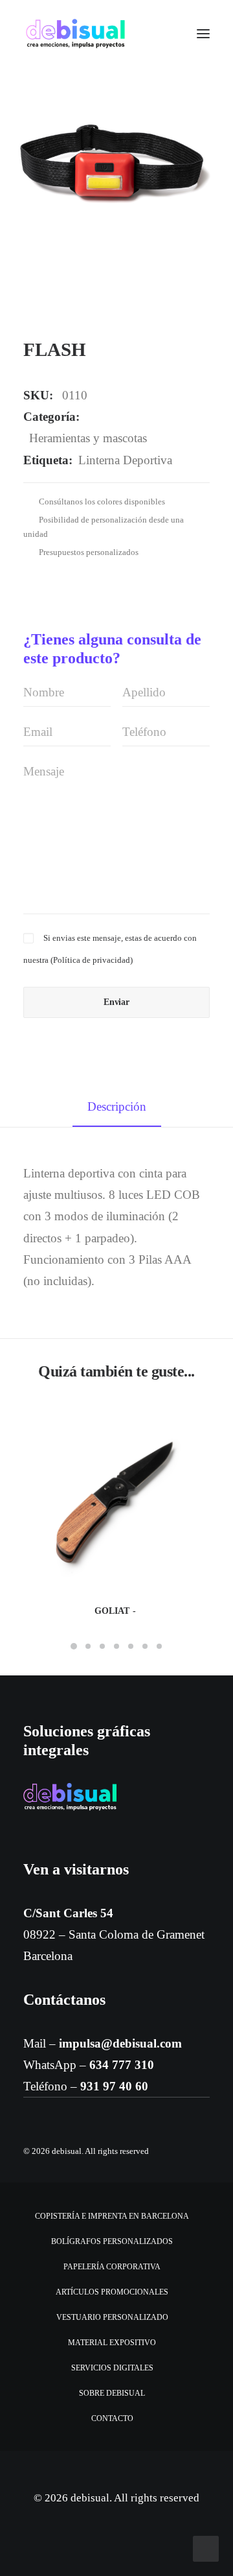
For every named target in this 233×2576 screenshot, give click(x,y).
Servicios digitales (112, 2368)
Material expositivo (112, 2343)
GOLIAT (112, 1611)
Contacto (112, 2418)
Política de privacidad (92, 960)
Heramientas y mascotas (88, 438)
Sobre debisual (112, 2393)
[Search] (165, 34)
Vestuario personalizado (112, 2317)
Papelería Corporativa (112, 2267)
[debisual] (75, 34)
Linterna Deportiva (125, 460)
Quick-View (194, 1420)
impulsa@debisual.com (120, 2043)
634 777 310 (122, 2065)
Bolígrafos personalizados (112, 2241)
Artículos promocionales (112, 2292)
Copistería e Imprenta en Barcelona (112, 2216)
